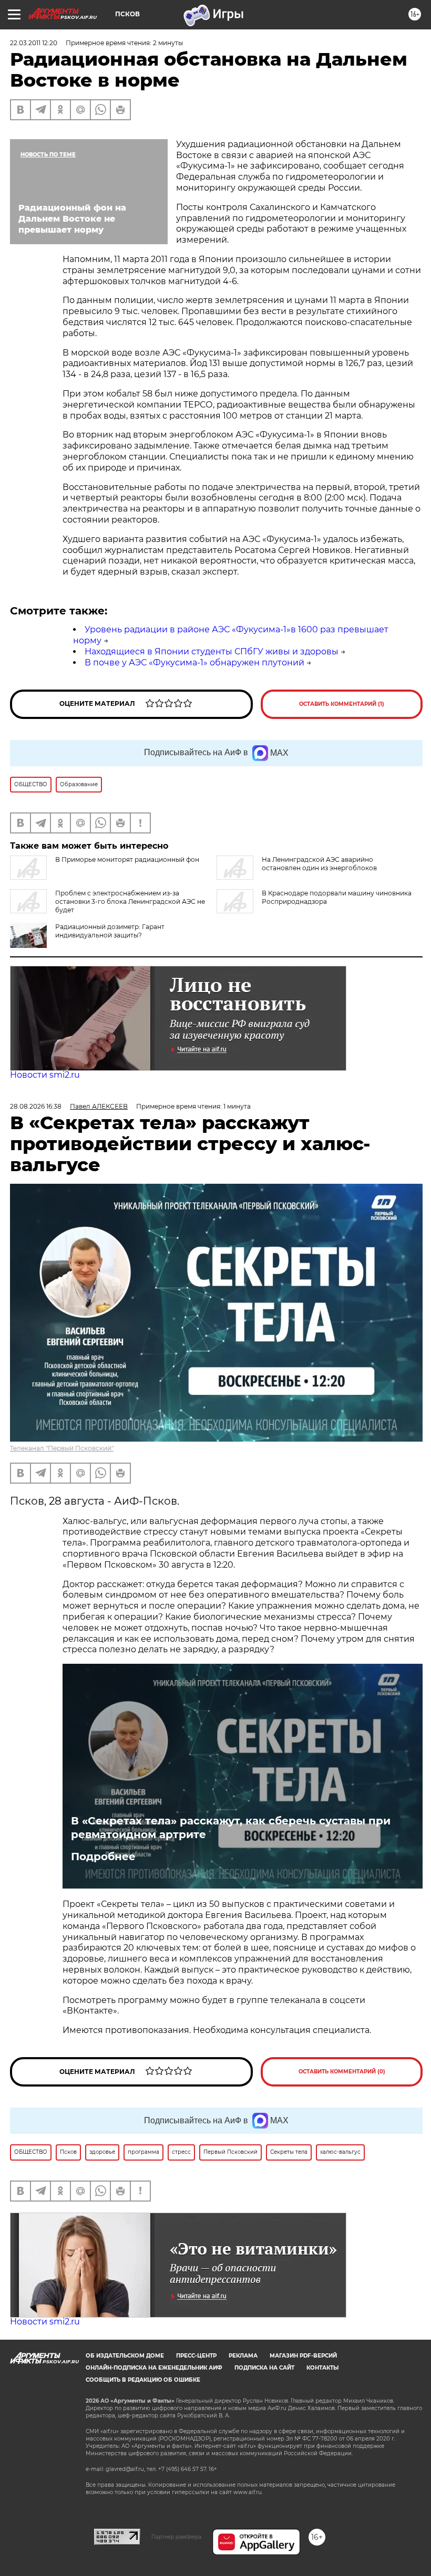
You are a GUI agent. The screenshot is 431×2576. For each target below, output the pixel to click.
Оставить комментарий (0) (342, 2072)
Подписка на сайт (264, 2368)
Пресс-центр (196, 2356)
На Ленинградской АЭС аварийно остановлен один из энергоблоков (319, 864)
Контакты (322, 2368)
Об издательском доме (125, 2356)
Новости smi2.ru (45, 1075)
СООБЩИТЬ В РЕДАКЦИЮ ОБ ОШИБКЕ (143, 2380)
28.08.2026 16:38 (36, 1106)
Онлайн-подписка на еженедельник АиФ (154, 2368)
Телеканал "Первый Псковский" (62, 1448)
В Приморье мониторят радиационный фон (127, 859)
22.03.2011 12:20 (34, 43)
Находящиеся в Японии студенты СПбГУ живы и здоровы (212, 651)
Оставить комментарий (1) (342, 704)
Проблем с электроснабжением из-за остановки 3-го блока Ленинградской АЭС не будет (130, 901)
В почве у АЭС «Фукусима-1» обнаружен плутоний (194, 663)
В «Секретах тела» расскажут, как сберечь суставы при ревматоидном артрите (231, 1828)
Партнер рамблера (176, 2537)
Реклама (243, 2356)
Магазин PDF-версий (303, 2356)
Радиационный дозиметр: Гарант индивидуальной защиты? (110, 931)
